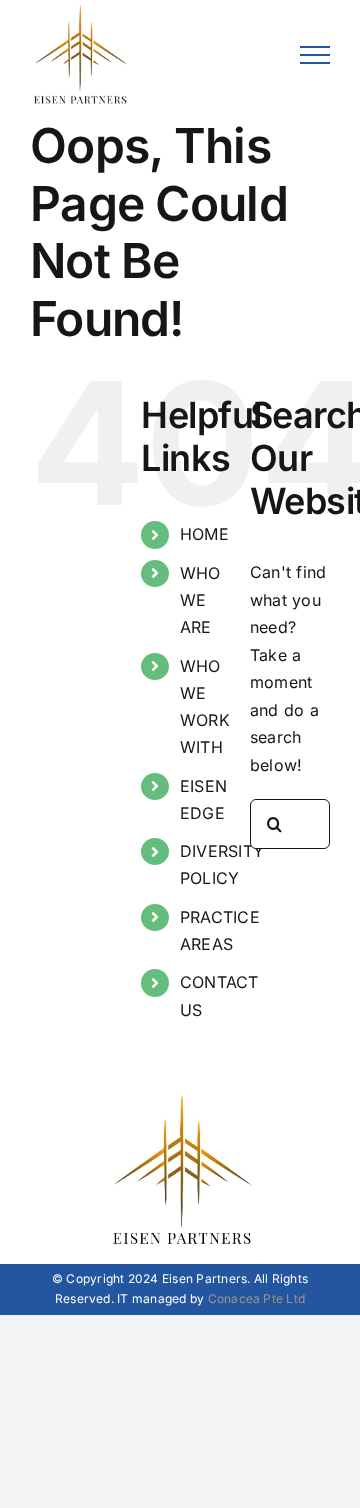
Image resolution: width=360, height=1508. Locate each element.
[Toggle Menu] (315, 55)
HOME (204, 534)
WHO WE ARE (200, 600)
